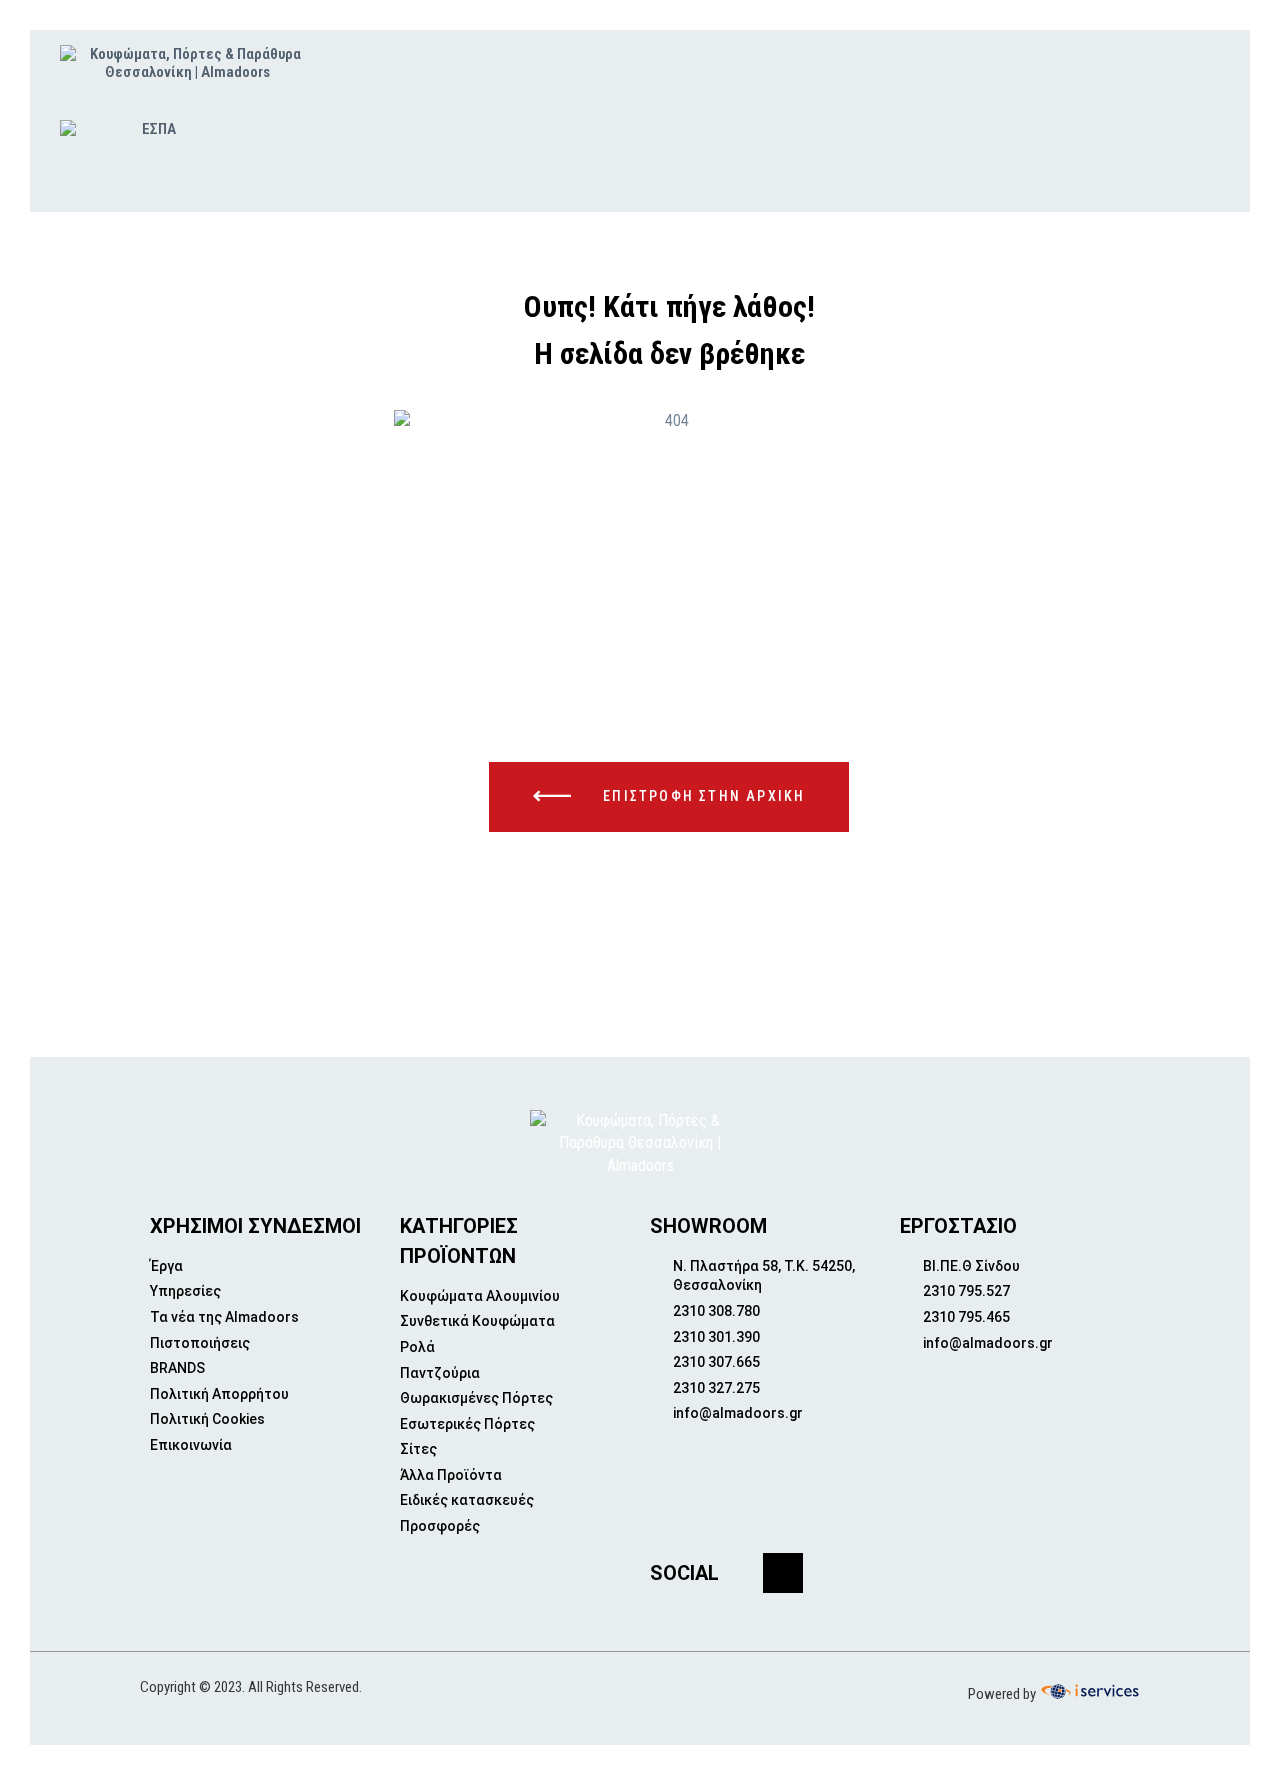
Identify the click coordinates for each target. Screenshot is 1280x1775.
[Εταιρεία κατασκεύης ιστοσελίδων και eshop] (1088, 1692)
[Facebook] (783, 1573)
